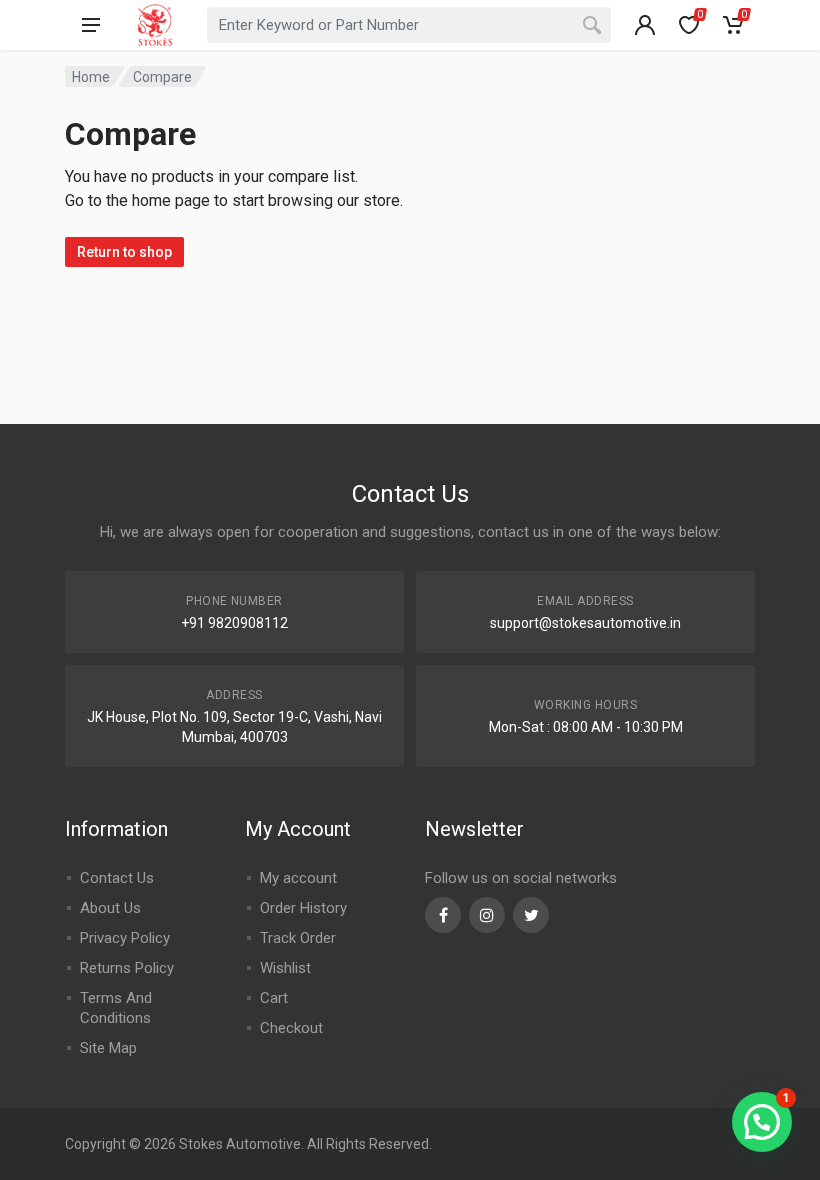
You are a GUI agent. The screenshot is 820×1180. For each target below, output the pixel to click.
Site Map (108, 1048)
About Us (110, 908)
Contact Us (117, 878)
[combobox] (409, 25)
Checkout (291, 1028)
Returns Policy (127, 968)
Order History (303, 908)
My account (298, 878)
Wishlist (285, 968)
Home (91, 77)
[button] (762, 1122)
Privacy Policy (125, 938)
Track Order (298, 938)
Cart (274, 998)
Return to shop (124, 252)
